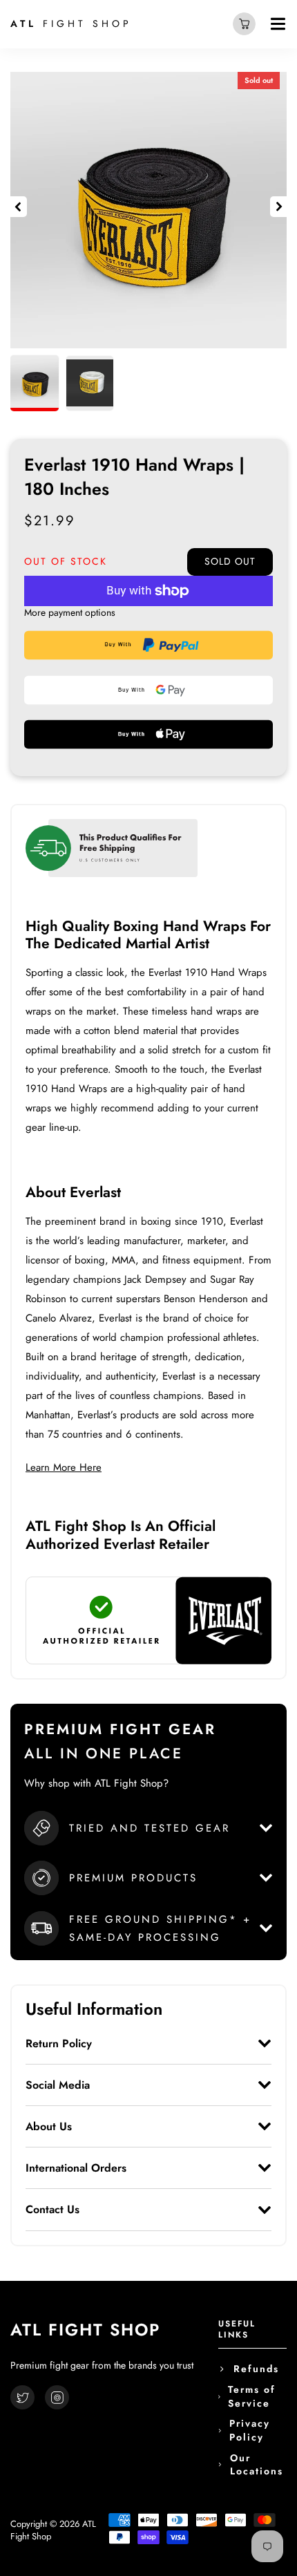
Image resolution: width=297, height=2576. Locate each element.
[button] (19, 207)
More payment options (70, 613)
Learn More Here (64, 1467)
